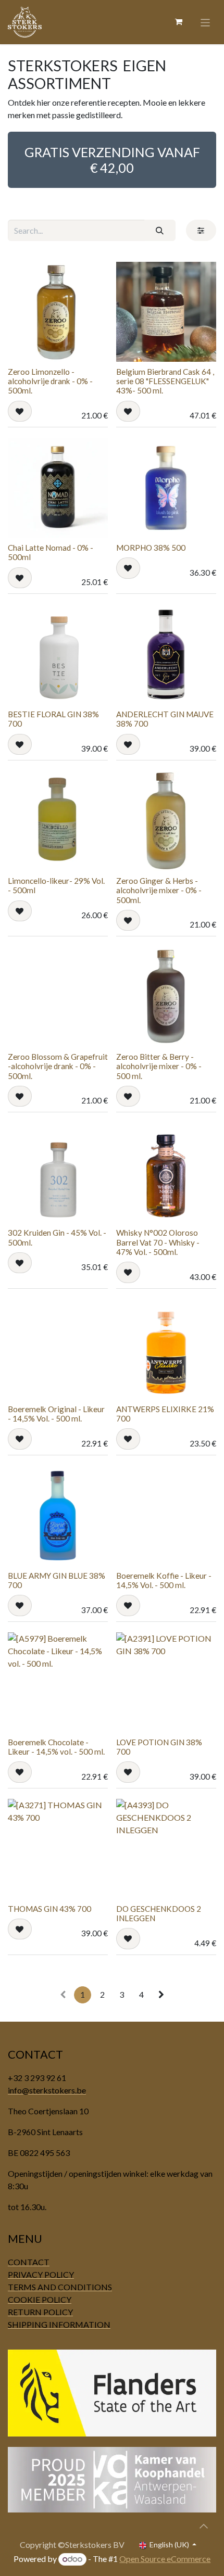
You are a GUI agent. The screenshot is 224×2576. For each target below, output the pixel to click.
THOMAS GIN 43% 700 (49, 1909)
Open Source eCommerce (165, 2559)
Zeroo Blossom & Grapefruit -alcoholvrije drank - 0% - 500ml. (58, 1066)
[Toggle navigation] (206, 22)
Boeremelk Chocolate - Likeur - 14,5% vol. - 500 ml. (56, 1747)
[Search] (160, 230)
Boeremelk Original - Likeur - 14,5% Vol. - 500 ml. (56, 1414)
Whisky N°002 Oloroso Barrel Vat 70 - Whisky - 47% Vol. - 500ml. (158, 1242)
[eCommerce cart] (179, 22)
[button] (20, 411)
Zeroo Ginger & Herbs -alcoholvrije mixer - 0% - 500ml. (159, 890)
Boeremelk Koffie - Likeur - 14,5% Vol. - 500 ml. (164, 1580)
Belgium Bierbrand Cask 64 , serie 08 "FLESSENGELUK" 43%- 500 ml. (165, 381)
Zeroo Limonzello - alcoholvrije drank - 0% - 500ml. (50, 381)
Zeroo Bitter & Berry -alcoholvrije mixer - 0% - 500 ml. (159, 1066)
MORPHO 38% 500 (151, 548)
